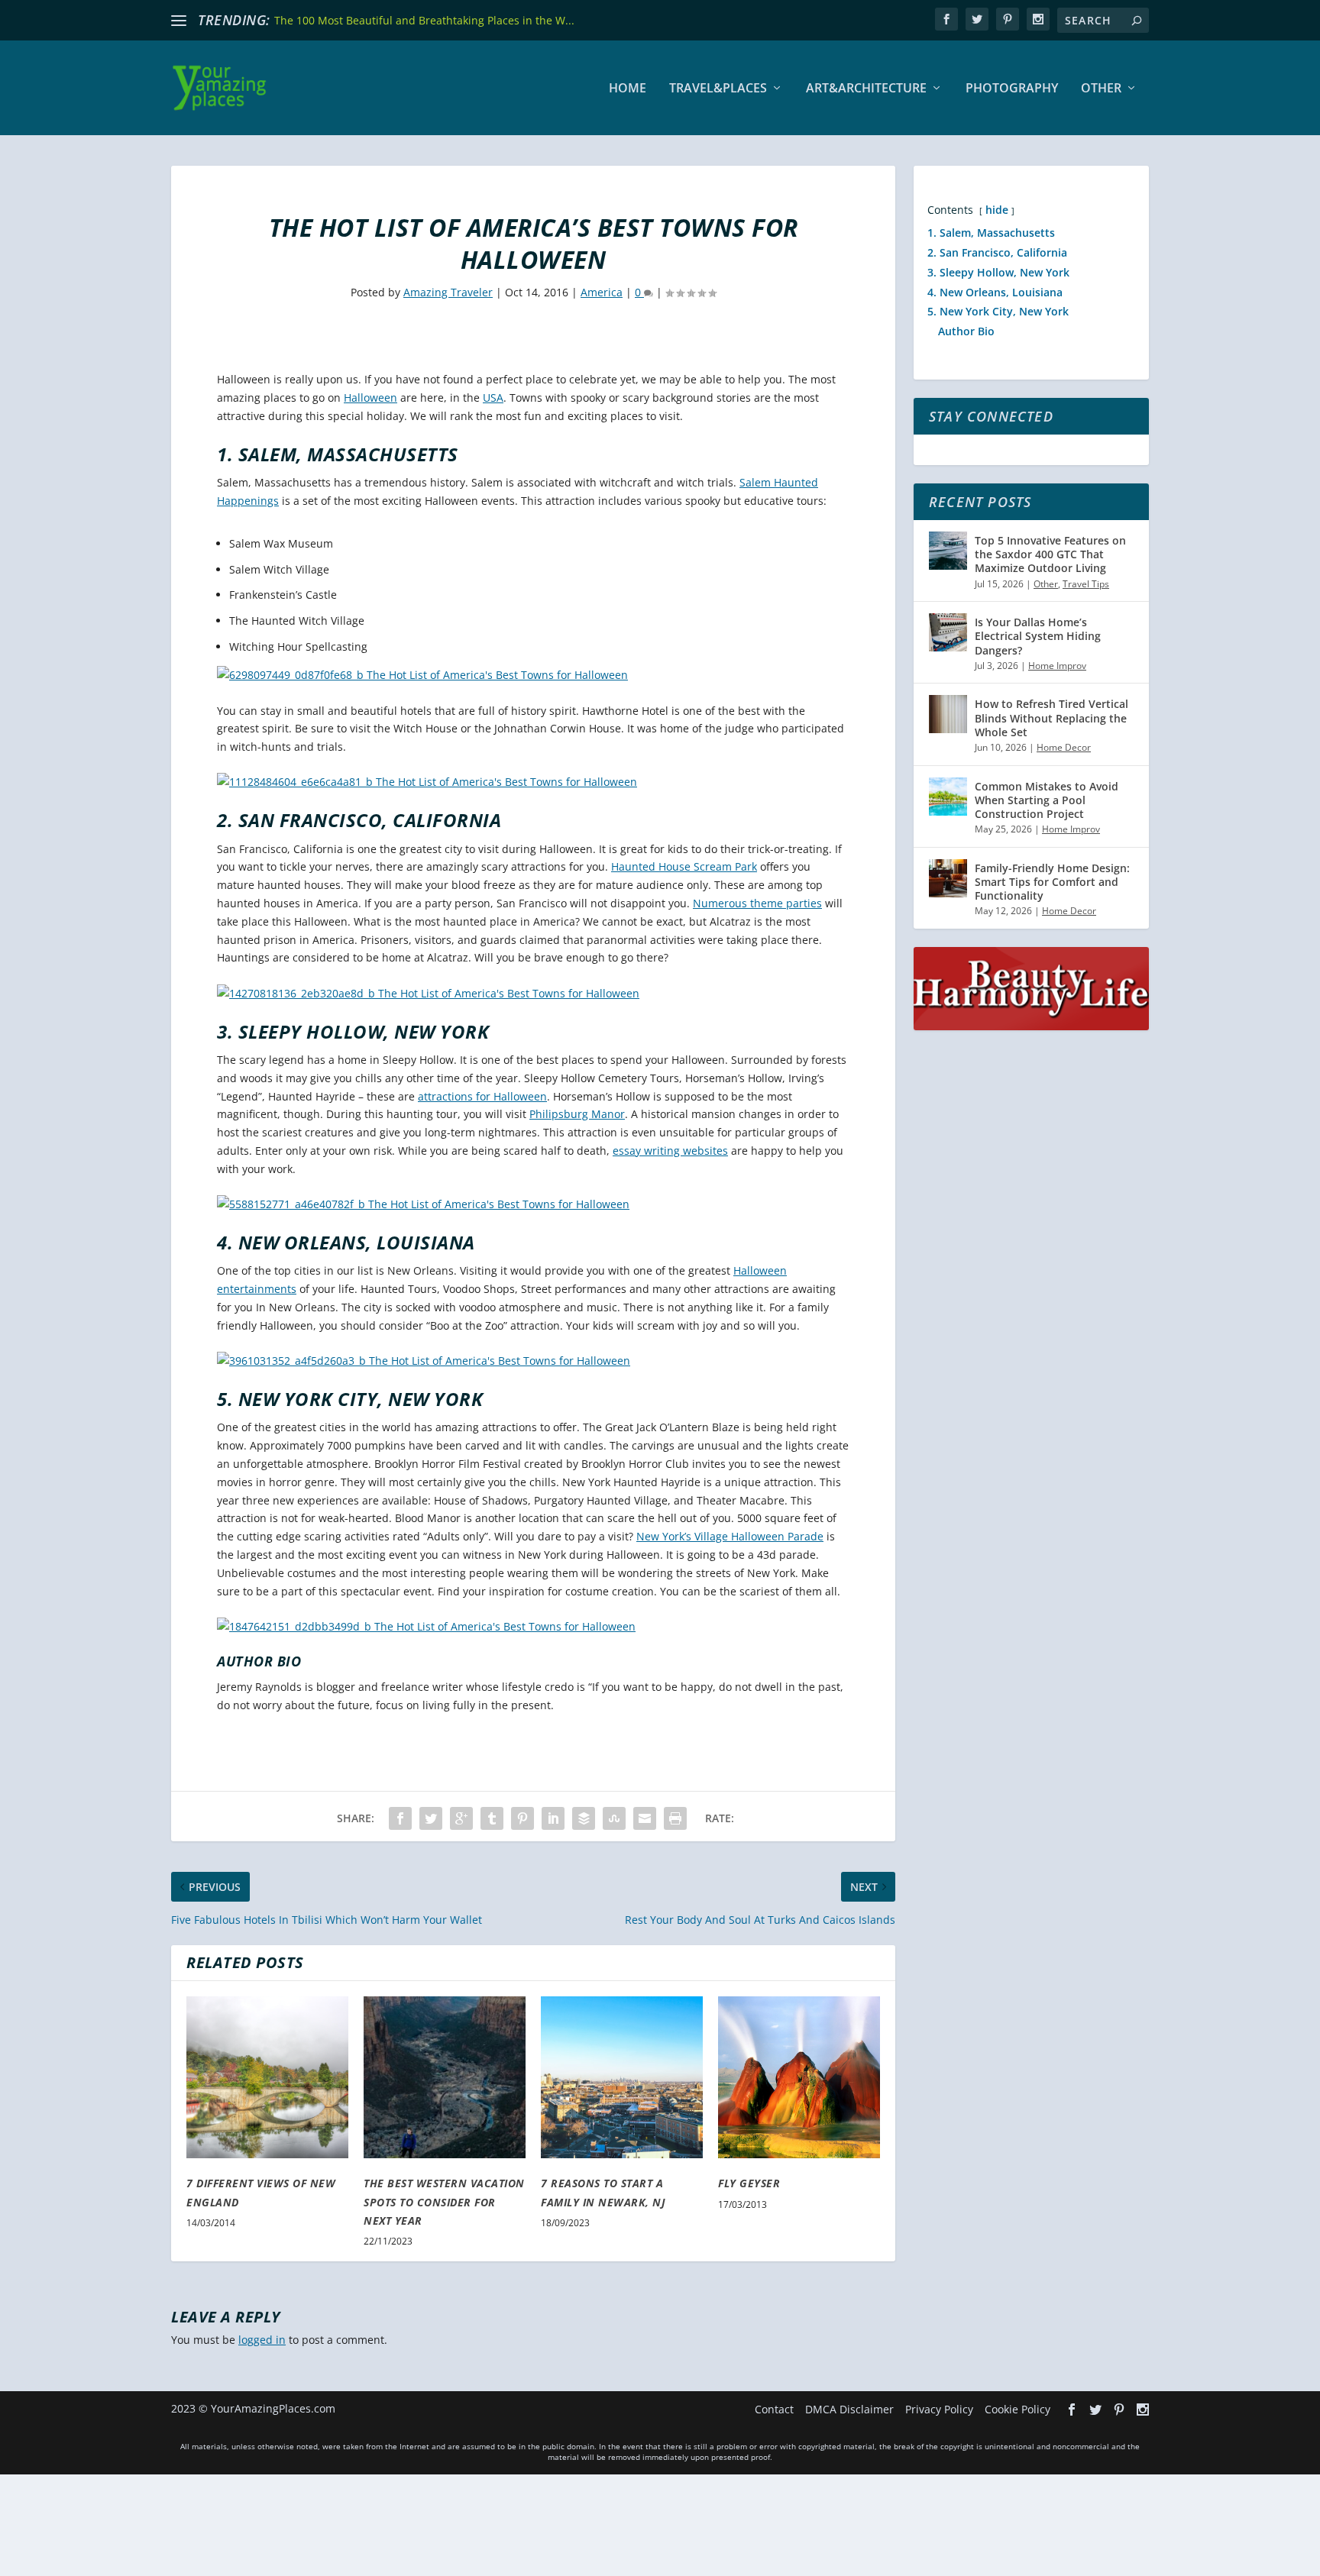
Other (1101, 89)
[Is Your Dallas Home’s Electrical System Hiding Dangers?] (948, 632)
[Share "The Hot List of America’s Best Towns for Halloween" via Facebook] (400, 1818)
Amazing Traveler (448, 292)
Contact (774, 2409)
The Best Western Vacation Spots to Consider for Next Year (444, 2202)
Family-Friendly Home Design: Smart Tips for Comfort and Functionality (1052, 882)
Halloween (370, 398)
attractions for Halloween (482, 1096)
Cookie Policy (1017, 2409)
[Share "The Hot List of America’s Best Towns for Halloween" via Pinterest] (522, 1818)
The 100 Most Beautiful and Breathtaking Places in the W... (424, 20)
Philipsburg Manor (577, 1114)
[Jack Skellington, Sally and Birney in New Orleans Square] (424, 1361)
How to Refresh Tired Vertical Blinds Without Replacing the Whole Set (1051, 718)
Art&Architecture (866, 89)
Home (628, 89)
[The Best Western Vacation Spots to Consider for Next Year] (445, 2077)
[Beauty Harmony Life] (1031, 1026)
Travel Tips (1086, 584)
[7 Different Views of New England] (267, 2077)
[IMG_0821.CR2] (426, 1626)
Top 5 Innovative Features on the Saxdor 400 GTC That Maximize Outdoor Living (1050, 554)
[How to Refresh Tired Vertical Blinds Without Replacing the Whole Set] (948, 714)
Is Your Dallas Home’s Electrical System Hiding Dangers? (1038, 636)
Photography (1012, 89)
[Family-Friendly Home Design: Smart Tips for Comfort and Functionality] (948, 878)
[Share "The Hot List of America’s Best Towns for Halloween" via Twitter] (431, 1818)
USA (493, 398)
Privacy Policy (939, 2409)
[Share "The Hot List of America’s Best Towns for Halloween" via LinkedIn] (553, 1818)
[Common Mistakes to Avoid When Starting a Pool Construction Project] (948, 797)
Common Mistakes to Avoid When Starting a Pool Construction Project (1047, 800)
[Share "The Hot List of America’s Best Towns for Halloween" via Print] (675, 1818)
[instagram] (1038, 19)
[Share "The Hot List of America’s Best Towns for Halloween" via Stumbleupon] (614, 1818)
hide (997, 210)
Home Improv (1057, 666)
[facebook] (946, 19)
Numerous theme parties (757, 903)
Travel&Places (718, 89)
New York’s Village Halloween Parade (730, 1536)
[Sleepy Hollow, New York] (423, 1204)
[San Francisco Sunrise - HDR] (428, 993)
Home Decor (1064, 747)
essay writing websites (670, 1151)
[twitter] (977, 19)
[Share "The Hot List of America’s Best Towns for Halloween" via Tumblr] (492, 1818)
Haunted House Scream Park (684, 866)
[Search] (1137, 20)
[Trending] (179, 21)
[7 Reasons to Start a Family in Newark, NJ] (622, 2077)
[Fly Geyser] (799, 2077)
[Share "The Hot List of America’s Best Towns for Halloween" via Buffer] (584, 1818)
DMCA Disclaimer (849, 2409)
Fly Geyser (749, 2183)
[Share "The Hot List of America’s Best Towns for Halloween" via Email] (645, 1818)
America (602, 292)
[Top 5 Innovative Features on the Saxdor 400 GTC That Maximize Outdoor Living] (948, 551)
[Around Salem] (422, 675)
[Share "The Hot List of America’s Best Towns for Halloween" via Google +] (461, 1818)
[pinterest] (1008, 19)
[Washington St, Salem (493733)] (427, 782)
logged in (262, 2340)
